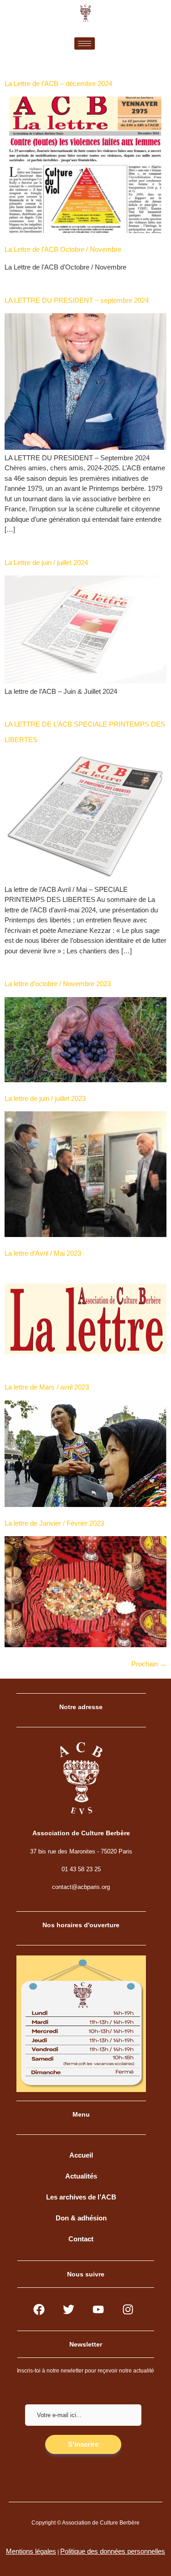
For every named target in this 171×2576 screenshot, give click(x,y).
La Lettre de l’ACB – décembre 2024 (58, 84)
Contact (81, 2239)
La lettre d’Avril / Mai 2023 (43, 1253)
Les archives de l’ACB (81, 2197)
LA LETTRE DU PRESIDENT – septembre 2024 (77, 300)
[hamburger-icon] (85, 43)
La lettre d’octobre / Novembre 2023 (58, 984)
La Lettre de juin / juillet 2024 (46, 563)
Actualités (81, 2176)
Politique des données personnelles (113, 2551)
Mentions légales (31, 2551)
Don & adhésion (81, 2218)
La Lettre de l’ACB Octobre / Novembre (63, 249)
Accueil (81, 2155)
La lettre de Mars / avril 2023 (47, 1387)
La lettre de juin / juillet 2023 (45, 1098)
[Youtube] (98, 2309)
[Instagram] (128, 2309)
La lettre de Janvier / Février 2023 (54, 1523)
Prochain (149, 1664)
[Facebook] (39, 2309)
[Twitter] (69, 2309)
